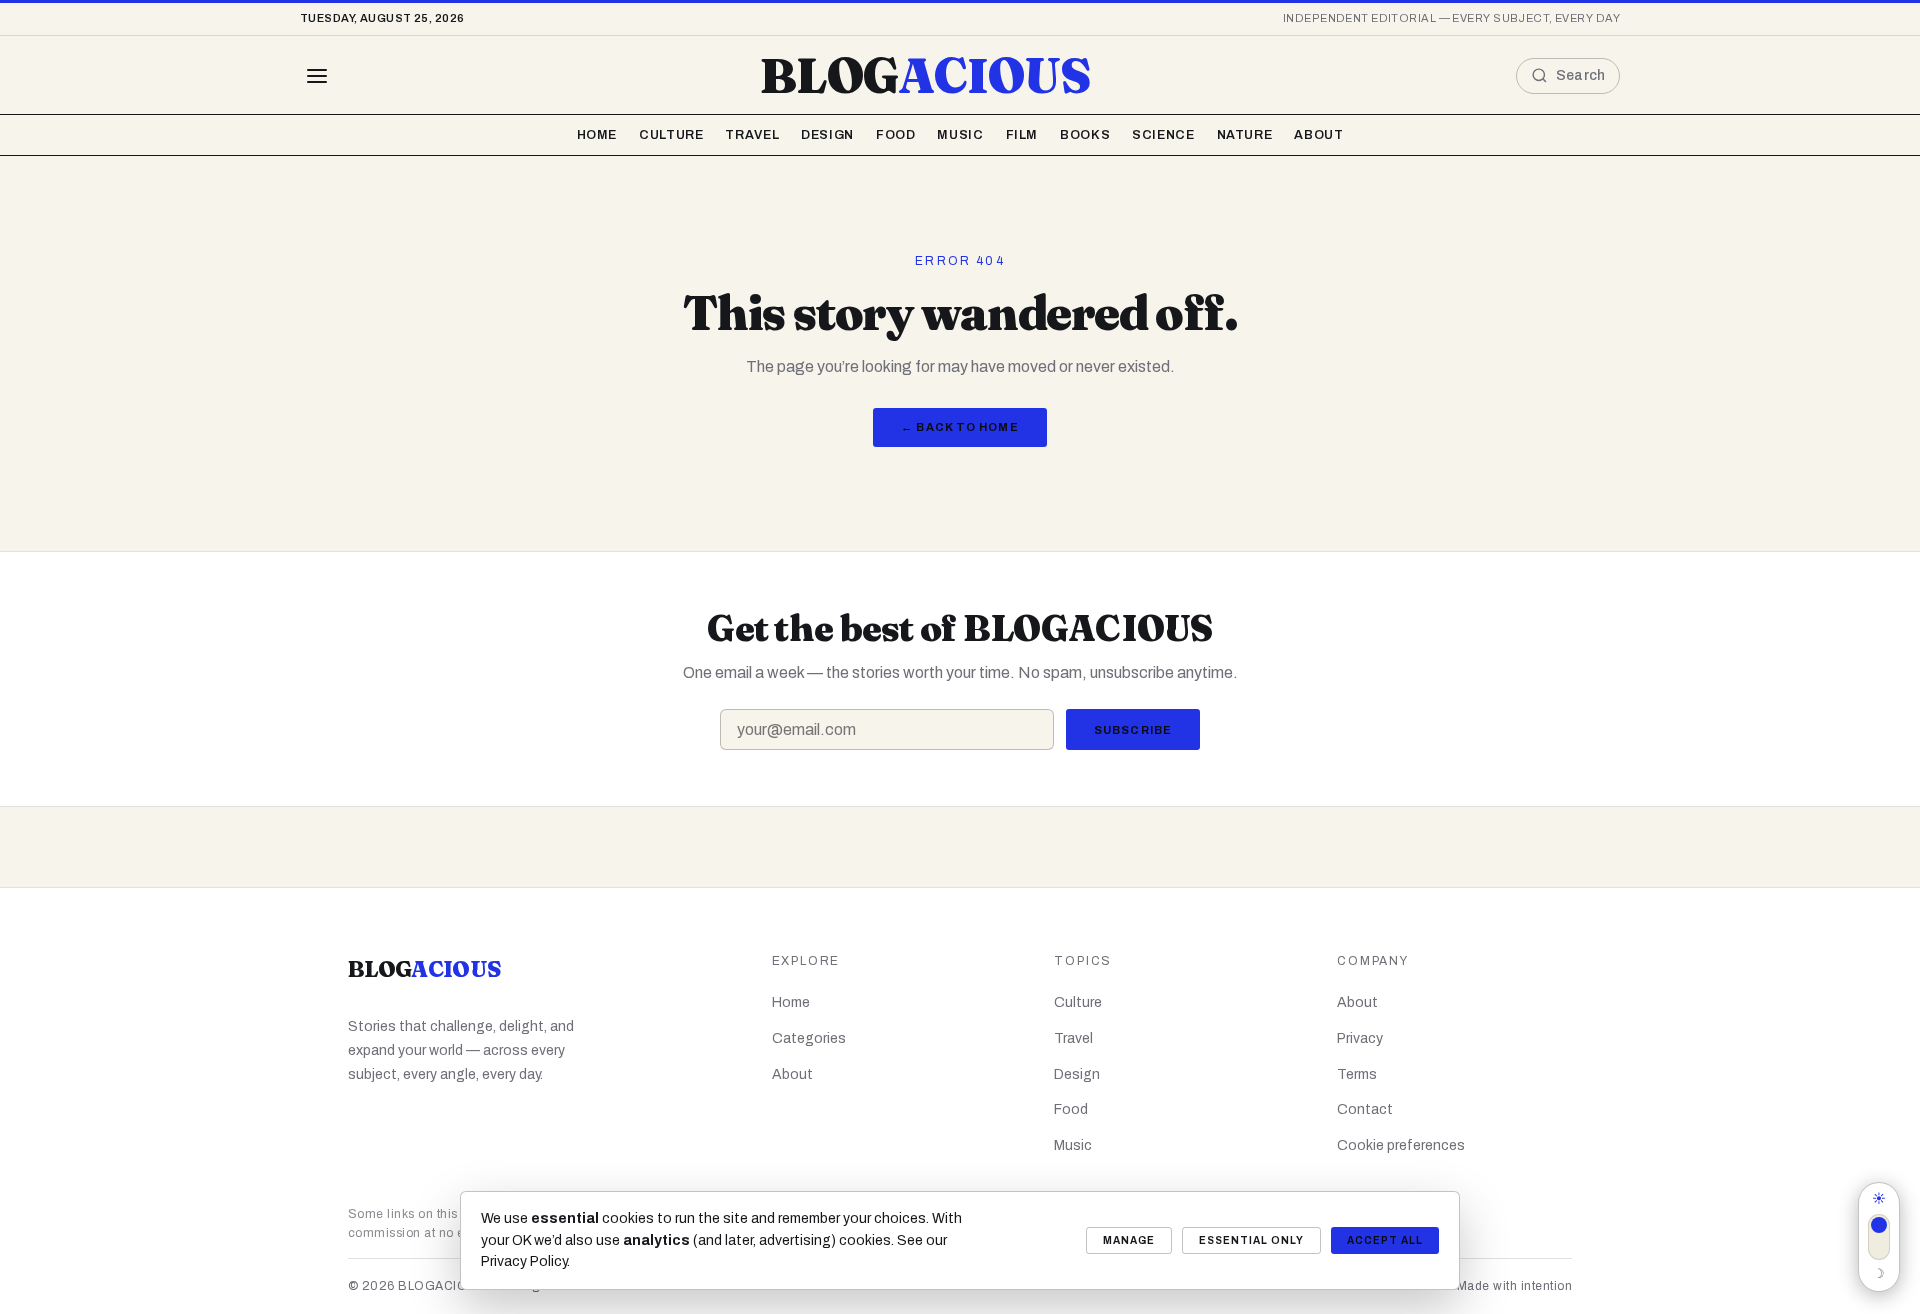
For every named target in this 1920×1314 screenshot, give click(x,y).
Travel (752, 135)
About (1318, 135)
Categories (809, 1038)
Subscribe (1133, 730)
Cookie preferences (1401, 1145)
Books (1085, 135)
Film (1022, 135)
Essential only (1251, 1240)
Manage (1129, 1240)
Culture (671, 135)
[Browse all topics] (317, 76)
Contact (1365, 1109)
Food (896, 135)
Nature (1245, 135)
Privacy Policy (524, 1261)
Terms (1357, 1074)
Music (960, 135)
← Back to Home (959, 427)
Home (597, 135)
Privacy (1360, 1038)
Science (1163, 135)
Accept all (1385, 1240)
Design (827, 135)
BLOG (925, 76)
